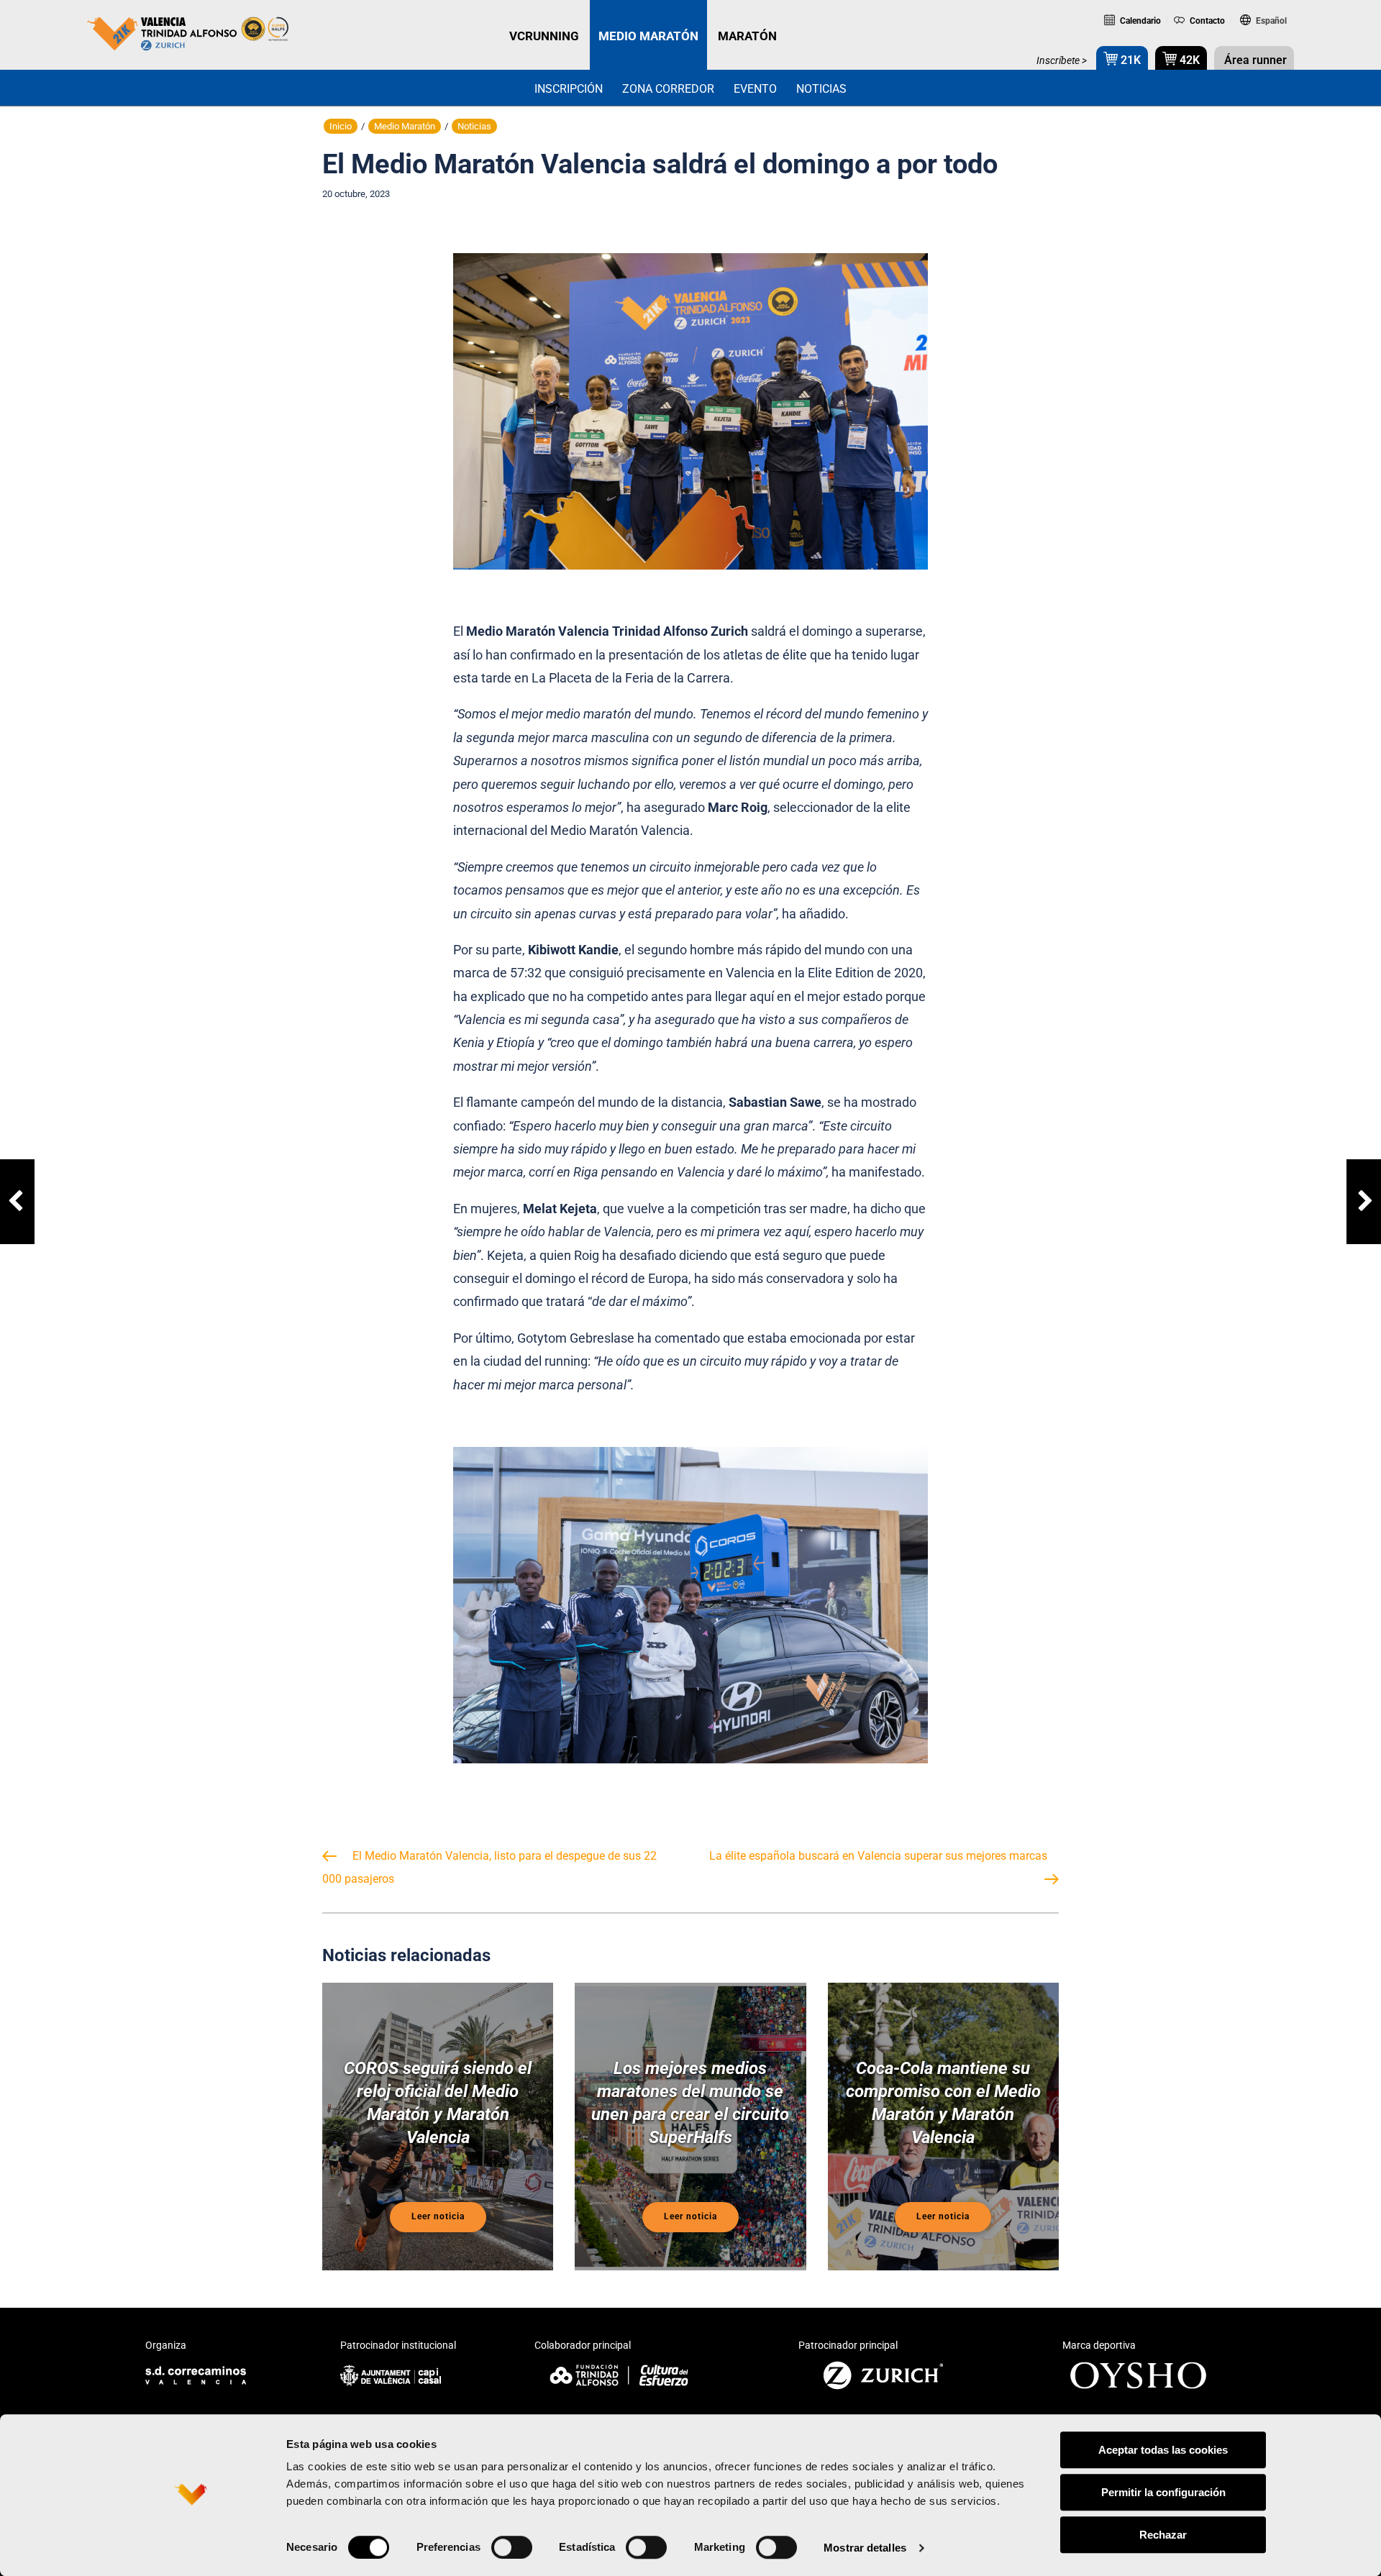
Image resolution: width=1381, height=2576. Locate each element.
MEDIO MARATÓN (648, 36)
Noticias (821, 89)
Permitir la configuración (1163, 2492)
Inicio (341, 126)
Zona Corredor (668, 89)
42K (1188, 60)
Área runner (1254, 60)
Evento (755, 89)
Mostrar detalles (865, 2548)
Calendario (1139, 21)
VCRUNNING (544, 36)
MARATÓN (747, 36)
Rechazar (1163, 2535)
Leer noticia (438, 2216)
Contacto (1206, 21)
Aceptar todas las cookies (1163, 2450)
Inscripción (569, 89)
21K (1129, 60)
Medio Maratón (405, 126)
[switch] (512, 2547)
